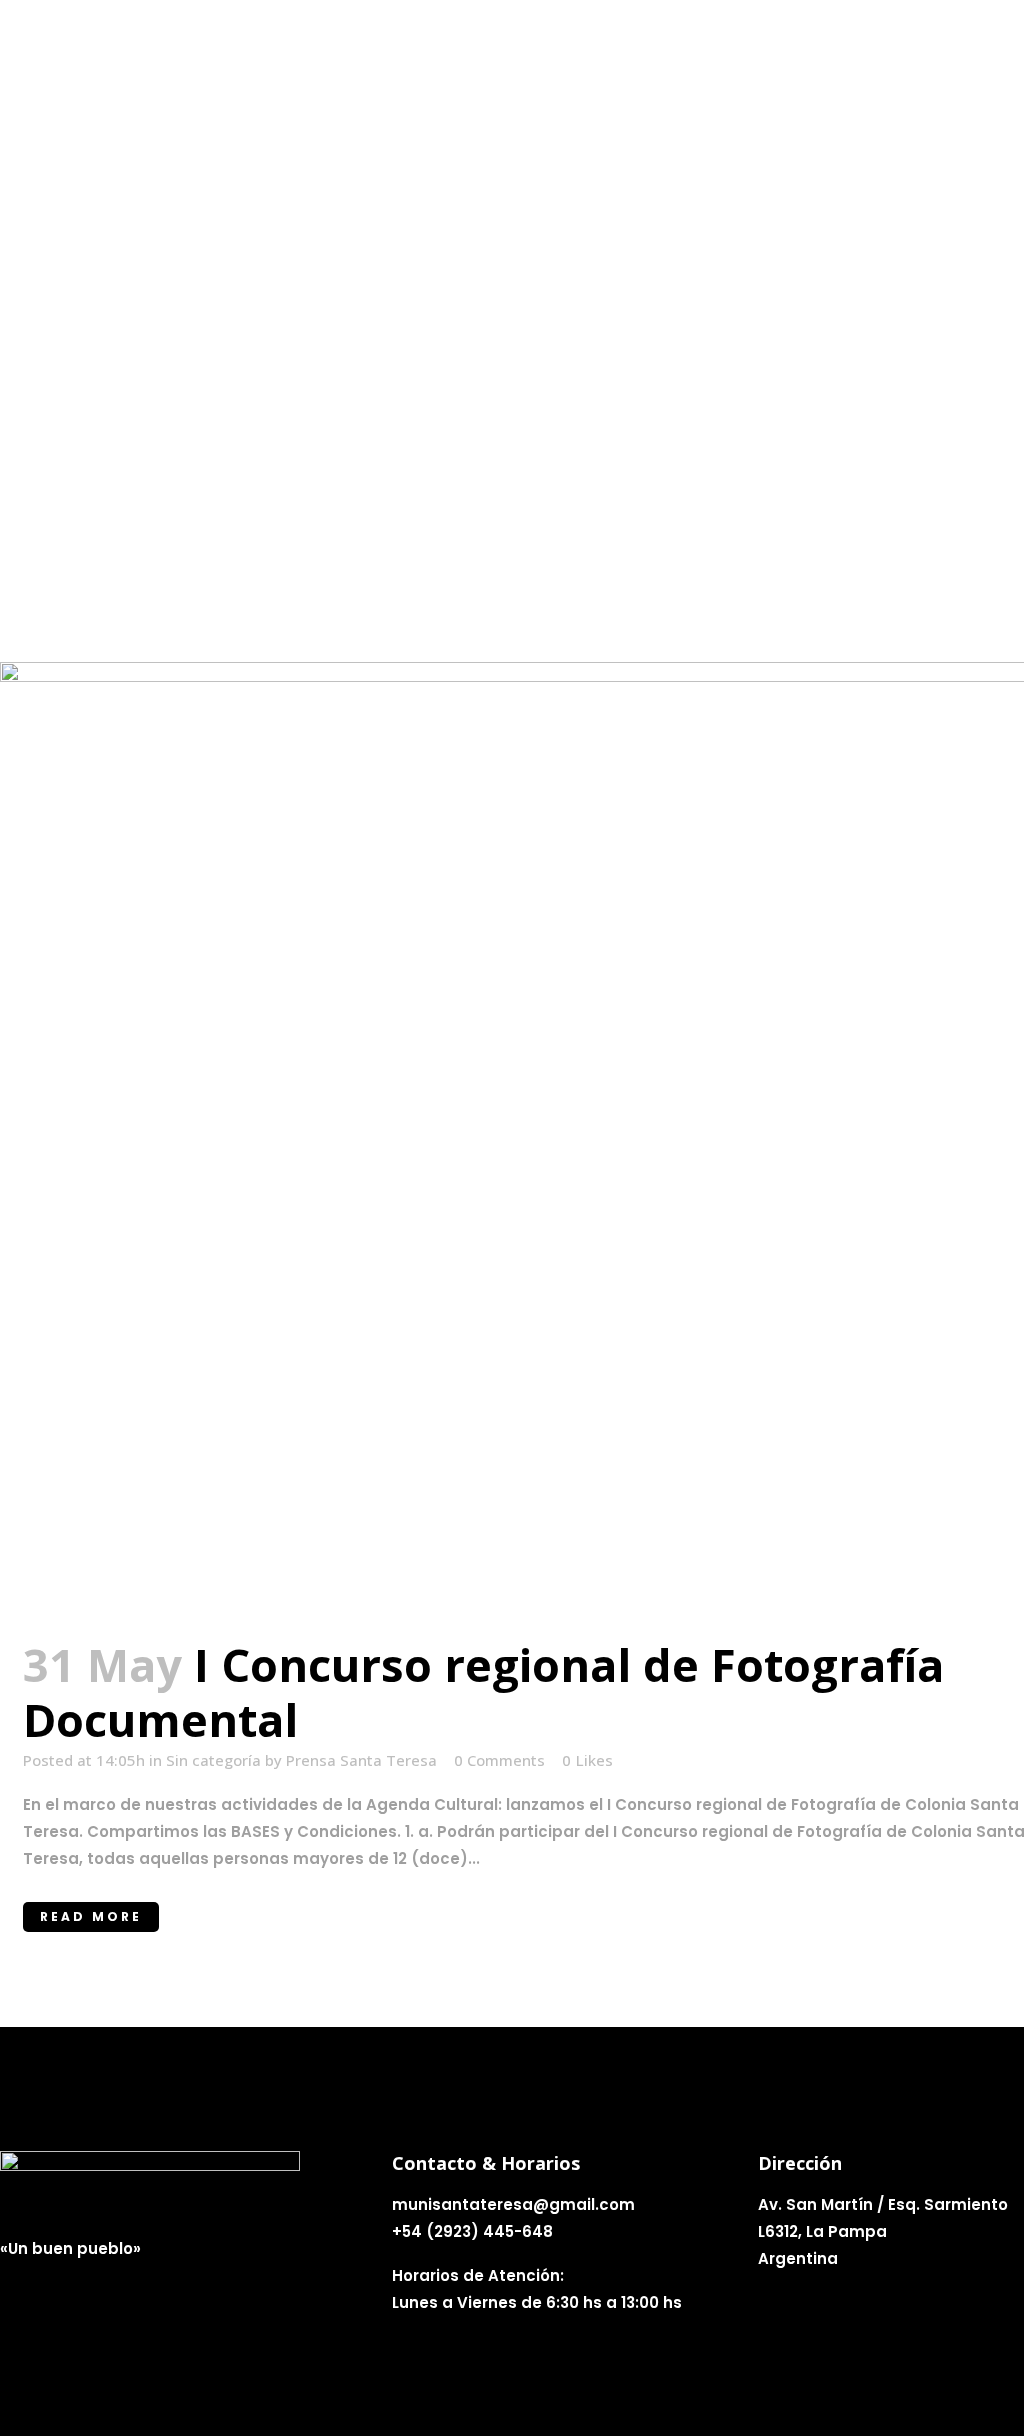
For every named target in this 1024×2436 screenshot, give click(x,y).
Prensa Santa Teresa (361, 1760)
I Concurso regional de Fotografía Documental (483, 1692)
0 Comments (499, 1760)
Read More (91, 1916)
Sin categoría (213, 1760)
